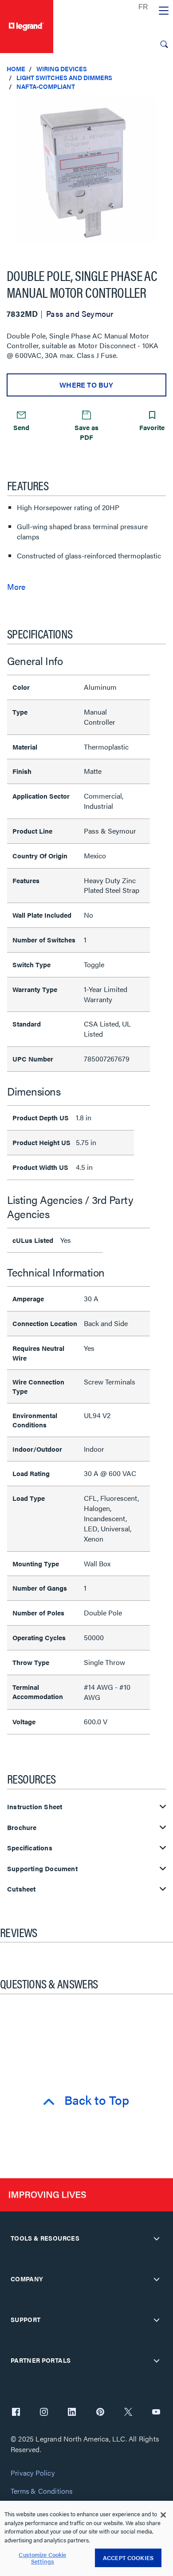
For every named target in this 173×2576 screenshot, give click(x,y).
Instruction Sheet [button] (35, 1807)
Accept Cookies (128, 2558)
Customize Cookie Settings (42, 2558)
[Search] (164, 44)
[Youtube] (156, 2413)
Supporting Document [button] (42, 1869)
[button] (164, 106)
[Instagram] (44, 2413)
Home (16, 69)
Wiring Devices (62, 69)
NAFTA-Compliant (46, 86)
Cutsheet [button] (22, 1889)
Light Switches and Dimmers (64, 77)
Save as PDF (86, 432)
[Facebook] (16, 2413)
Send (21, 427)
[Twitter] (128, 2413)
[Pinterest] (100, 2413)
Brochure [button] (22, 1828)
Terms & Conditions (42, 2491)
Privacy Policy (33, 2473)
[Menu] (164, 11)
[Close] (163, 2515)
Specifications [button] (30, 1848)
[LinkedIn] (72, 2413)
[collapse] (157, 2238)
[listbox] (86, 175)
